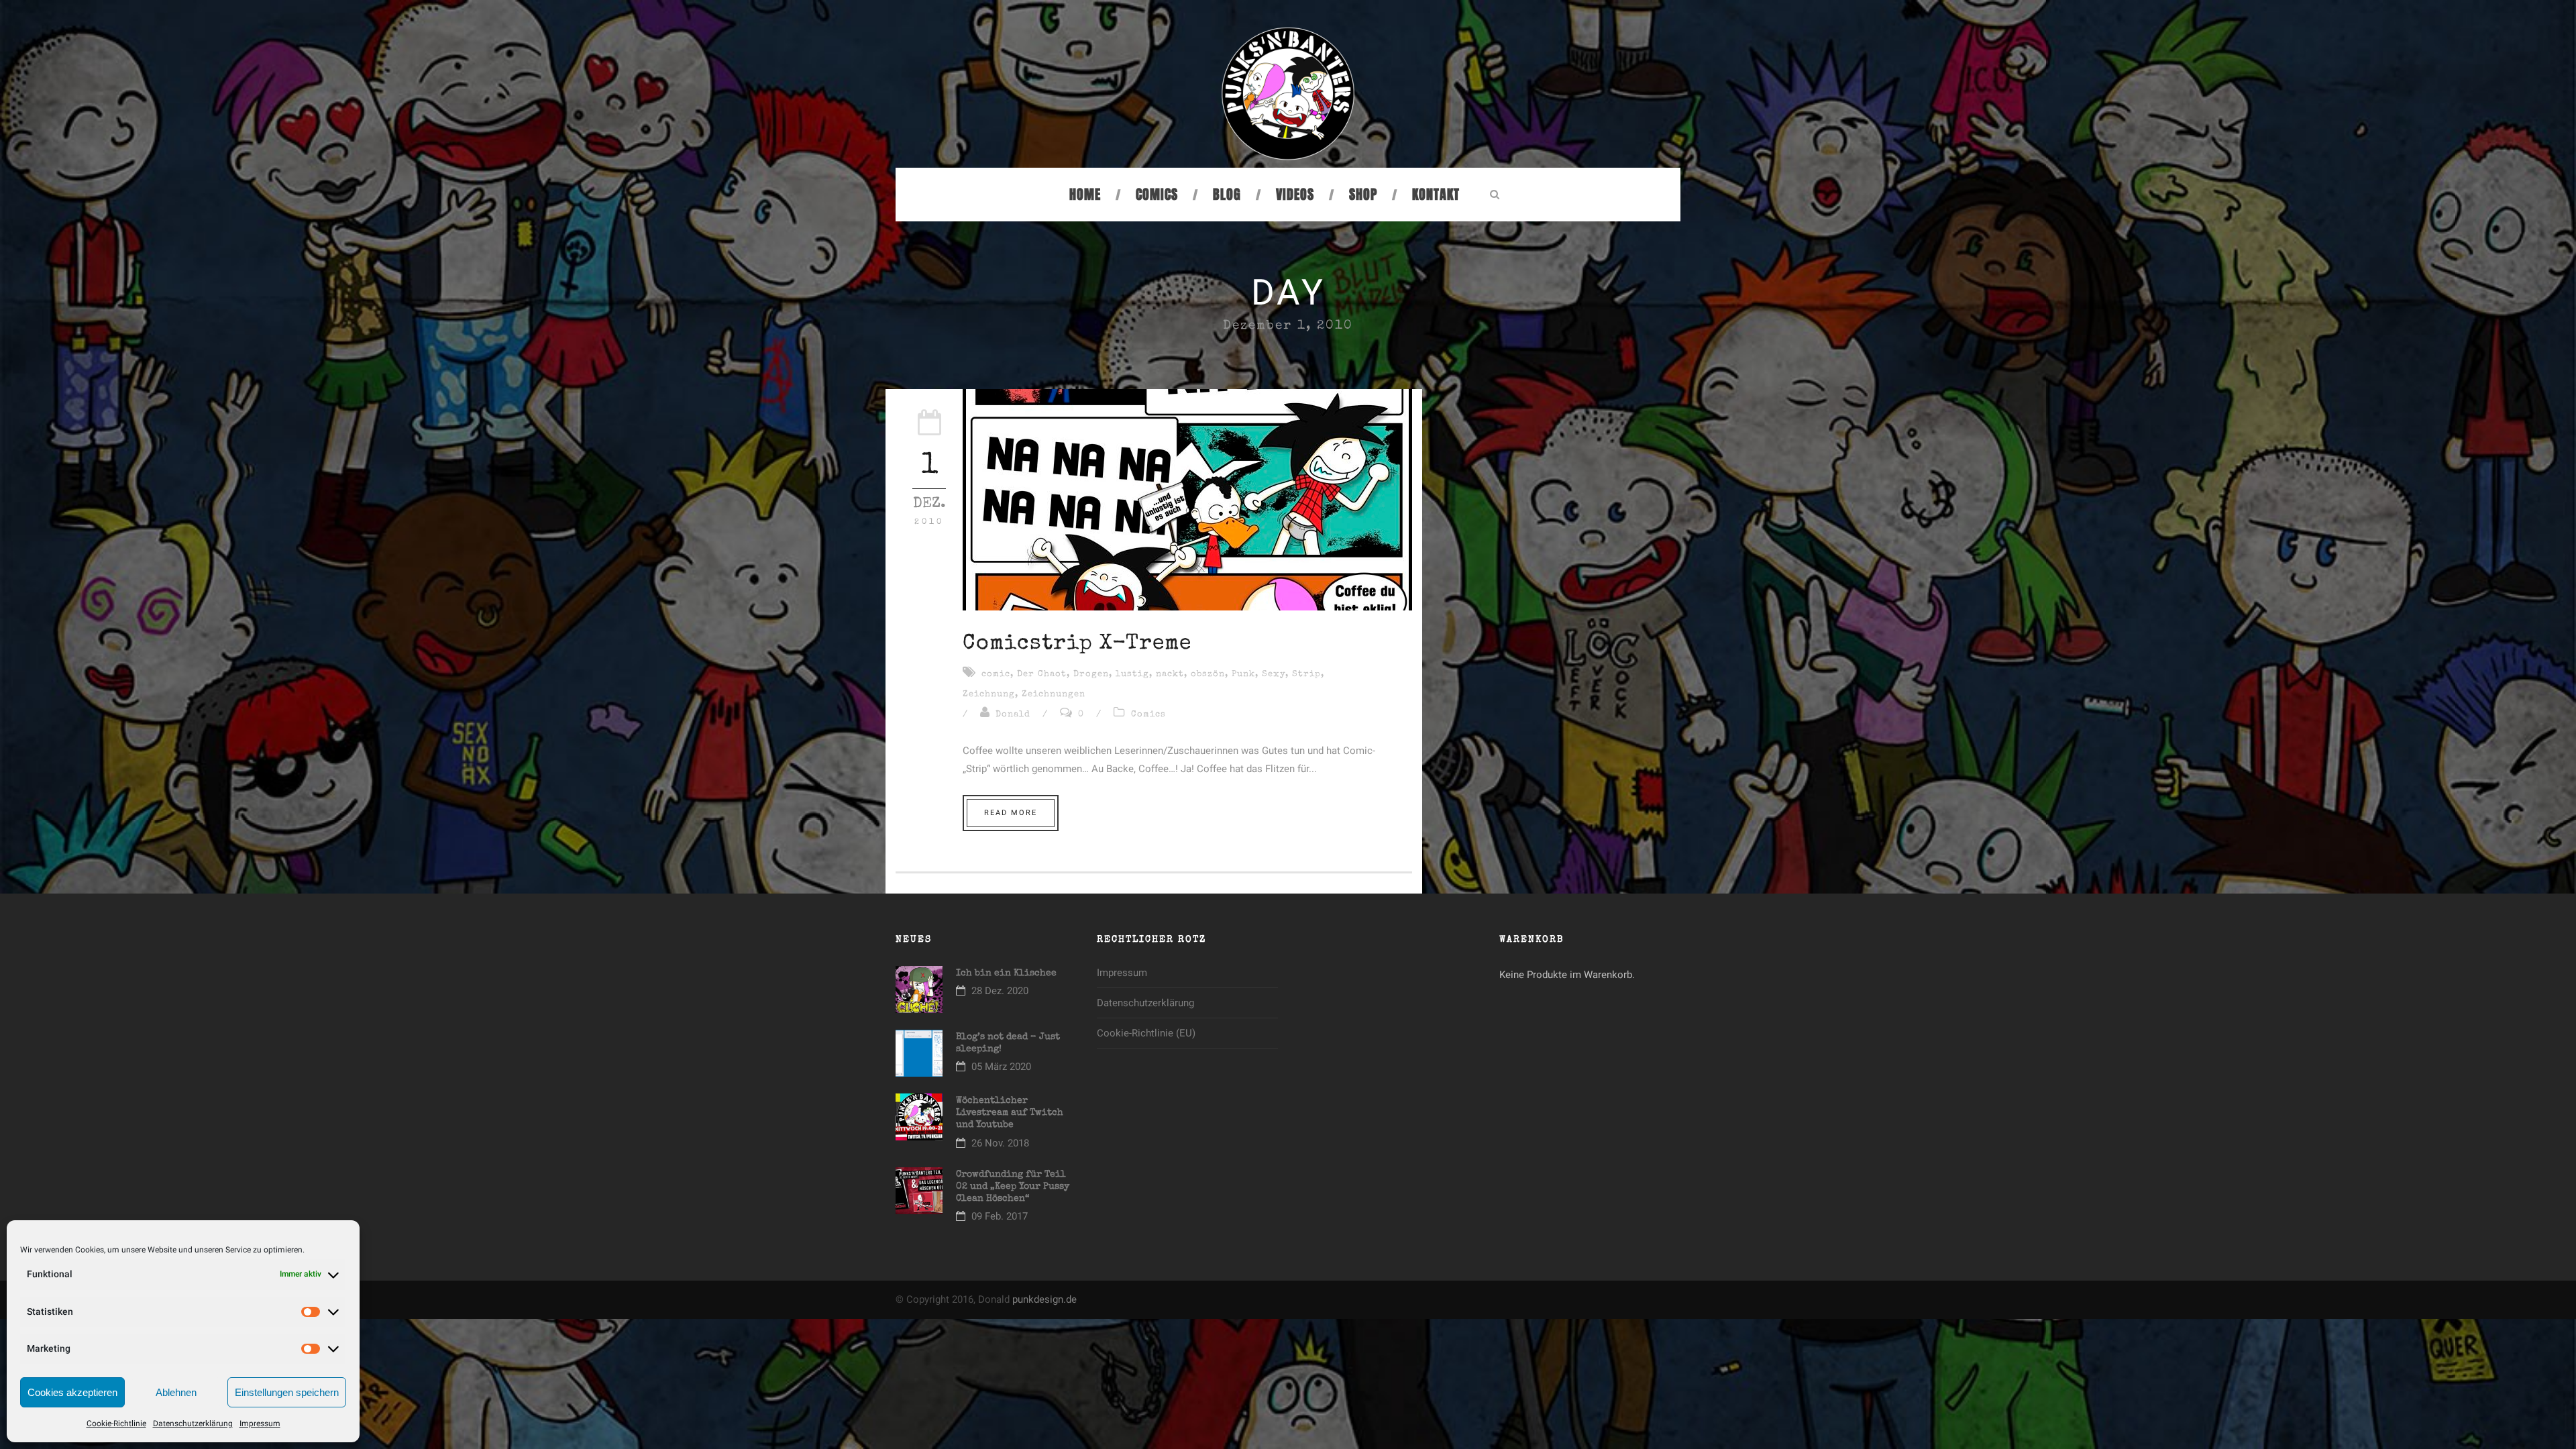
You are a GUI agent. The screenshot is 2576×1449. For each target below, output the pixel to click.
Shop (1363, 195)
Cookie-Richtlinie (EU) (1146, 1033)
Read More (1011, 813)
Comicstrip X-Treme (1077, 644)
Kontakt (1436, 195)
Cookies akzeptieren (72, 1392)
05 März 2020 (1001, 1067)
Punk (1243, 675)
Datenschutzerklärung (193, 1424)
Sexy (1274, 675)
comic (996, 675)
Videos (1295, 195)
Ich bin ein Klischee (1006, 973)
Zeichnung (989, 695)
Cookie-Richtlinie (116, 1424)
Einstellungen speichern (287, 1392)
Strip (1306, 675)
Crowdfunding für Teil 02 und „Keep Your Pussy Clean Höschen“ (1013, 1187)
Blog (1227, 195)
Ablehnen (176, 1392)
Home (1085, 195)
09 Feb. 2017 (1000, 1216)
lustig (1132, 675)
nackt (1170, 675)
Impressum (260, 1424)
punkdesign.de (1044, 1299)
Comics (1157, 195)
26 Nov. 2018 (1000, 1143)
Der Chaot (1042, 675)
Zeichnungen (1054, 695)
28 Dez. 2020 (1000, 991)
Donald (1013, 715)
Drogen (1091, 675)
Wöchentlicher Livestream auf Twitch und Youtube (1010, 1113)
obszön (1208, 675)
